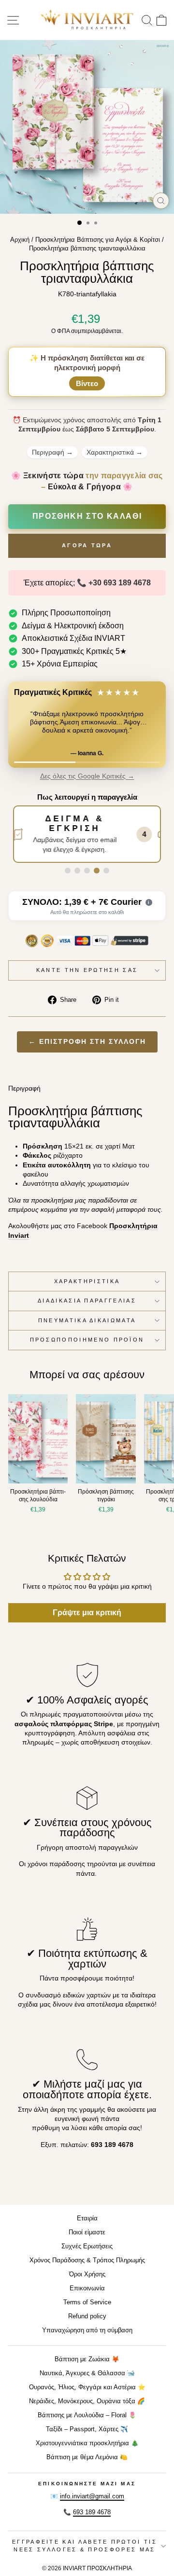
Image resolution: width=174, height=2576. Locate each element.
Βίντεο (87, 383)
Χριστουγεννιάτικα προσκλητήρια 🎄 (87, 2443)
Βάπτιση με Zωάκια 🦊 (87, 2359)
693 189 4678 (92, 2512)
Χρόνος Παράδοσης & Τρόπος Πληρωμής (87, 2260)
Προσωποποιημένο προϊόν (87, 1340)
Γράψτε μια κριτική (87, 1613)
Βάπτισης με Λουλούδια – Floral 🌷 (87, 2415)
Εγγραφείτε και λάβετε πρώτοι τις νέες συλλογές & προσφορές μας (85, 2545)
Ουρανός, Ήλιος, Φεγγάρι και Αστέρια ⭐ (87, 2387)
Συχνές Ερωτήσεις (87, 2246)
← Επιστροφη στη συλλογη (87, 1042)
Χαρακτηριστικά (115, 452)
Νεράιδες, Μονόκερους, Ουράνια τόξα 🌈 (87, 2401)
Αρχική (20, 240)
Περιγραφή (52, 452)
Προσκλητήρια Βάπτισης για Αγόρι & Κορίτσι (98, 240)
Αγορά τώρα (87, 545)
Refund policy (87, 2316)
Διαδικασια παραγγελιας (87, 1301)
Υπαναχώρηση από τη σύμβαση (87, 2330)
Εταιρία (87, 2218)
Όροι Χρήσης (87, 2274)
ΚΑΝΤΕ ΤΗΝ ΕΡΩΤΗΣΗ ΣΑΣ (87, 970)
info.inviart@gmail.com (92, 2496)
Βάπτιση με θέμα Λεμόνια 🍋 (87, 2457)
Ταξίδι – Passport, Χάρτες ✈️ (87, 2429)
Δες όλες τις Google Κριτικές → (87, 776)
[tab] (68, 871)
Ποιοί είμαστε (87, 2232)
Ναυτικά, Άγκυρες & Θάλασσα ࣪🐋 (87, 2373)
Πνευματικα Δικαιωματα (87, 1320)
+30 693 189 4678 (120, 583)
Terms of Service (87, 2302)
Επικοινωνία (87, 2288)
